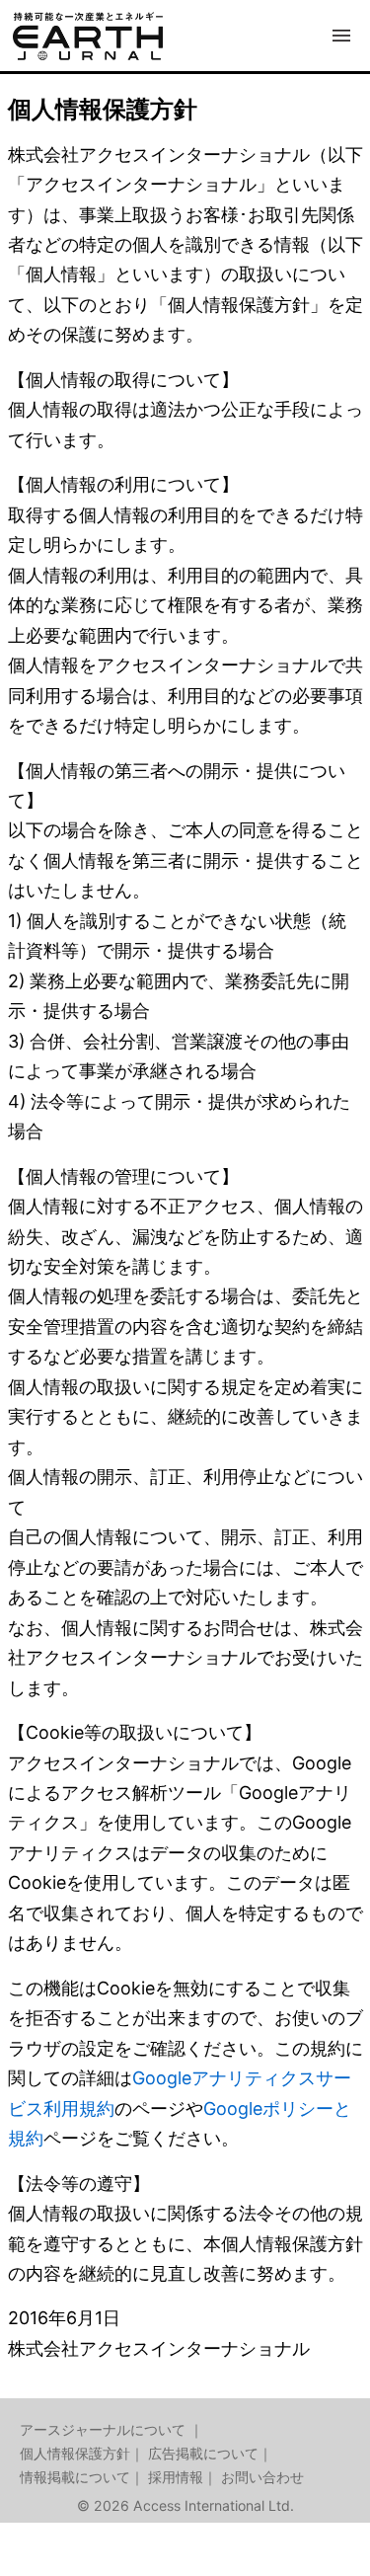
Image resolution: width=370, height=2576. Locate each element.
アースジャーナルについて (105, 2429)
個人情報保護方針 (75, 2453)
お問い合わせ (262, 2477)
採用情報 (176, 2477)
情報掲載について (75, 2477)
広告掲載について (203, 2453)
